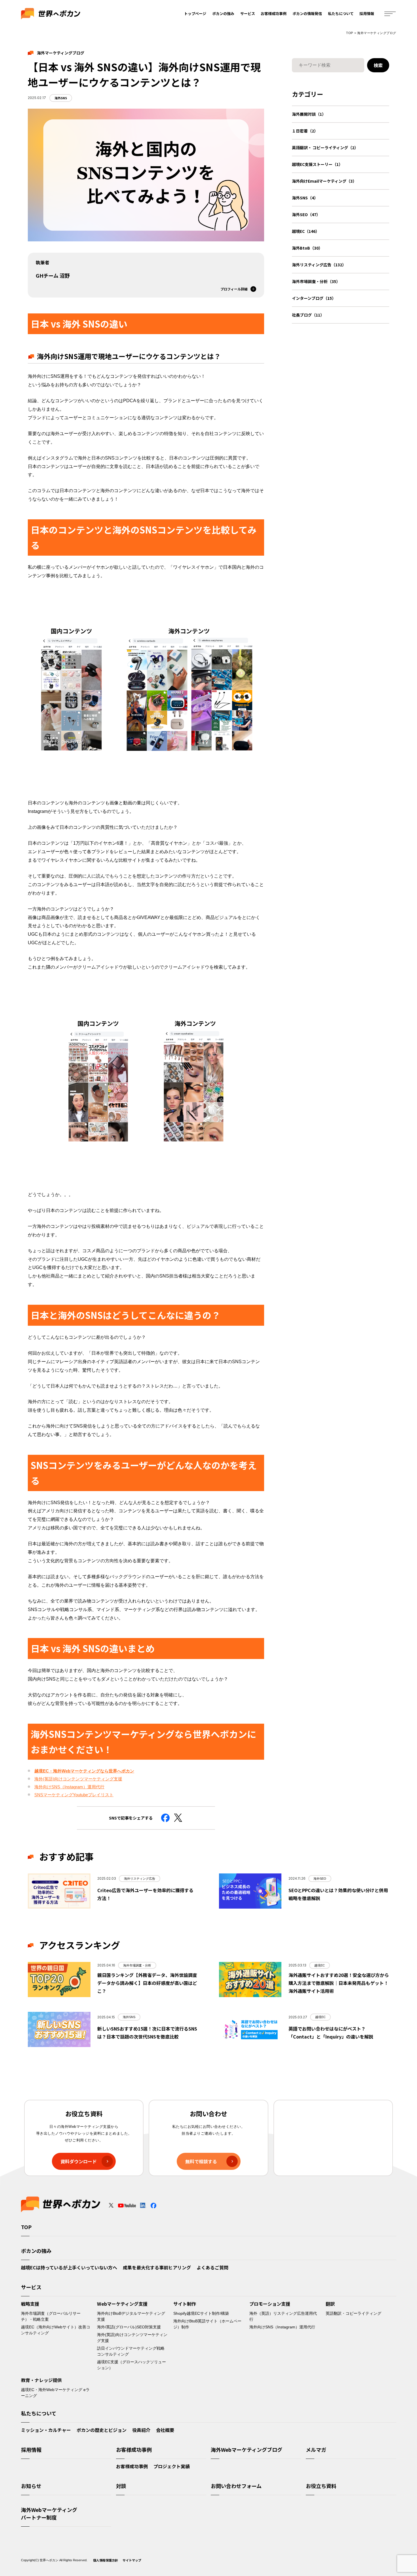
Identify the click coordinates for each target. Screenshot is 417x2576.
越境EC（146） (306, 231)
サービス (248, 13)
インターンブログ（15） (314, 298)
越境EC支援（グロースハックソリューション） (131, 2365)
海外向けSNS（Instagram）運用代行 (69, 1787)
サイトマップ (132, 2560)
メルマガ (316, 2449)
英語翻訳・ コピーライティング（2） (325, 147)
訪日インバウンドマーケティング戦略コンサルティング (131, 2351)
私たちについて (341, 13)
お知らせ (31, 2486)
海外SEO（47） (306, 214)
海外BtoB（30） (307, 248)
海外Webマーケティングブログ (247, 2449)
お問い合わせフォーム (236, 2486)
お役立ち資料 (321, 2486)
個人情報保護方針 (106, 2560)
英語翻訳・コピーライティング (353, 2313)
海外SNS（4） (305, 198)
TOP (349, 33)
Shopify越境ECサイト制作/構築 (201, 2313)
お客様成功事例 (274, 13)
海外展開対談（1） (309, 114)
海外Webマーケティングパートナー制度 (49, 2513)
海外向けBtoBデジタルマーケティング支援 (131, 2316)
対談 (121, 2486)
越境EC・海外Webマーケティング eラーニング (55, 2393)
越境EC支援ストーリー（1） (317, 164)
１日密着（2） (305, 131)
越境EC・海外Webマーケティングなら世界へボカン (84, 1771)
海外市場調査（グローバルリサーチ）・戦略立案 (51, 2316)
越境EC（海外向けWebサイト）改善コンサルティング (56, 2330)
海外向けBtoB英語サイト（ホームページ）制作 (207, 2324)
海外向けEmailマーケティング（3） (324, 181)
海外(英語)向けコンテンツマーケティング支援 (78, 1779)
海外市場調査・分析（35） (316, 281)
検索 (378, 65)
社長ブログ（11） (308, 315)
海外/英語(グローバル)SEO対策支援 (129, 2327)
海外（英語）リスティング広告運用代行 (283, 2316)
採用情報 (367, 13)
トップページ (195, 13)
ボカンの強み (223, 13)
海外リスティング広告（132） (319, 265)
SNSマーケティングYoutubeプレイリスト (74, 1795)
